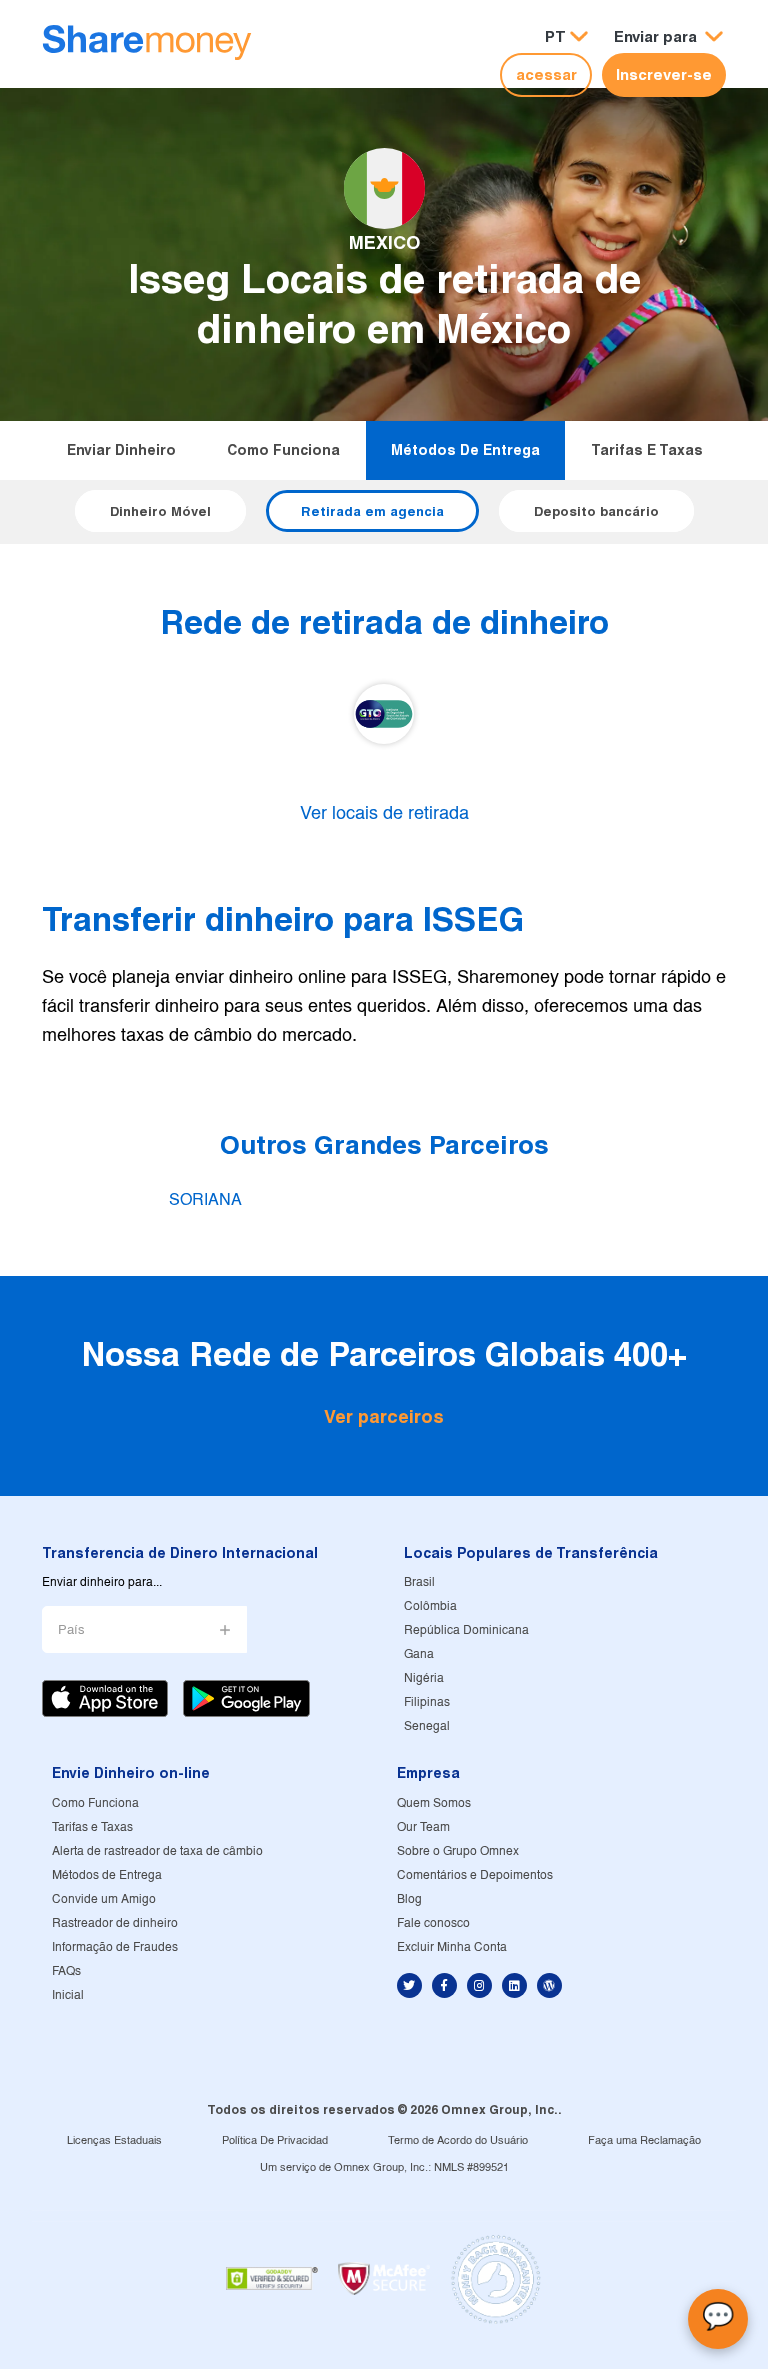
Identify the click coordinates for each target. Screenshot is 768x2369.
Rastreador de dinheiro (115, 1923)
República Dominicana (466, 1630)
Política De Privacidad (275, 2141)
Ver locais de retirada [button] (384, 814)
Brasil (419, 1582)
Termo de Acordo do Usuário (458, 2141)
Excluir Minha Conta (452, 1947)
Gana (419, 1654)
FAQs (66, 1971)
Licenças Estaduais (114, 2141)
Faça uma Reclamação (644, 2141)
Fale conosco (433, 1923)
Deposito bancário (596, 511)
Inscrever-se (664, 74)
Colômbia (430, 1606)
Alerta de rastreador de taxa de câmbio (157, 1851)
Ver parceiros (384, 1416)
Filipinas (427, 1702)
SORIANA (205, 1200)
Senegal (427, 1726)
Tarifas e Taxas (647, 450)
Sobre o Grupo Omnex (458, 1851)
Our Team (423, 1827)
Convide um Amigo (104, 1899)
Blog (409, 1899)
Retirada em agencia (372, 511)
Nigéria (424, 1678)
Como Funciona (283, 450)
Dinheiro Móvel (160, 511)
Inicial (68, 1995)
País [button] (71, 1630)
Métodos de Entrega (465, 450)
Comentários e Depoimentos (475, 1875)
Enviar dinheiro (121, 450)
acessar (546, 74)
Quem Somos (434, 1803)
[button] (668, 37)
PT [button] (555, 36)
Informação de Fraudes (115, 1947)
